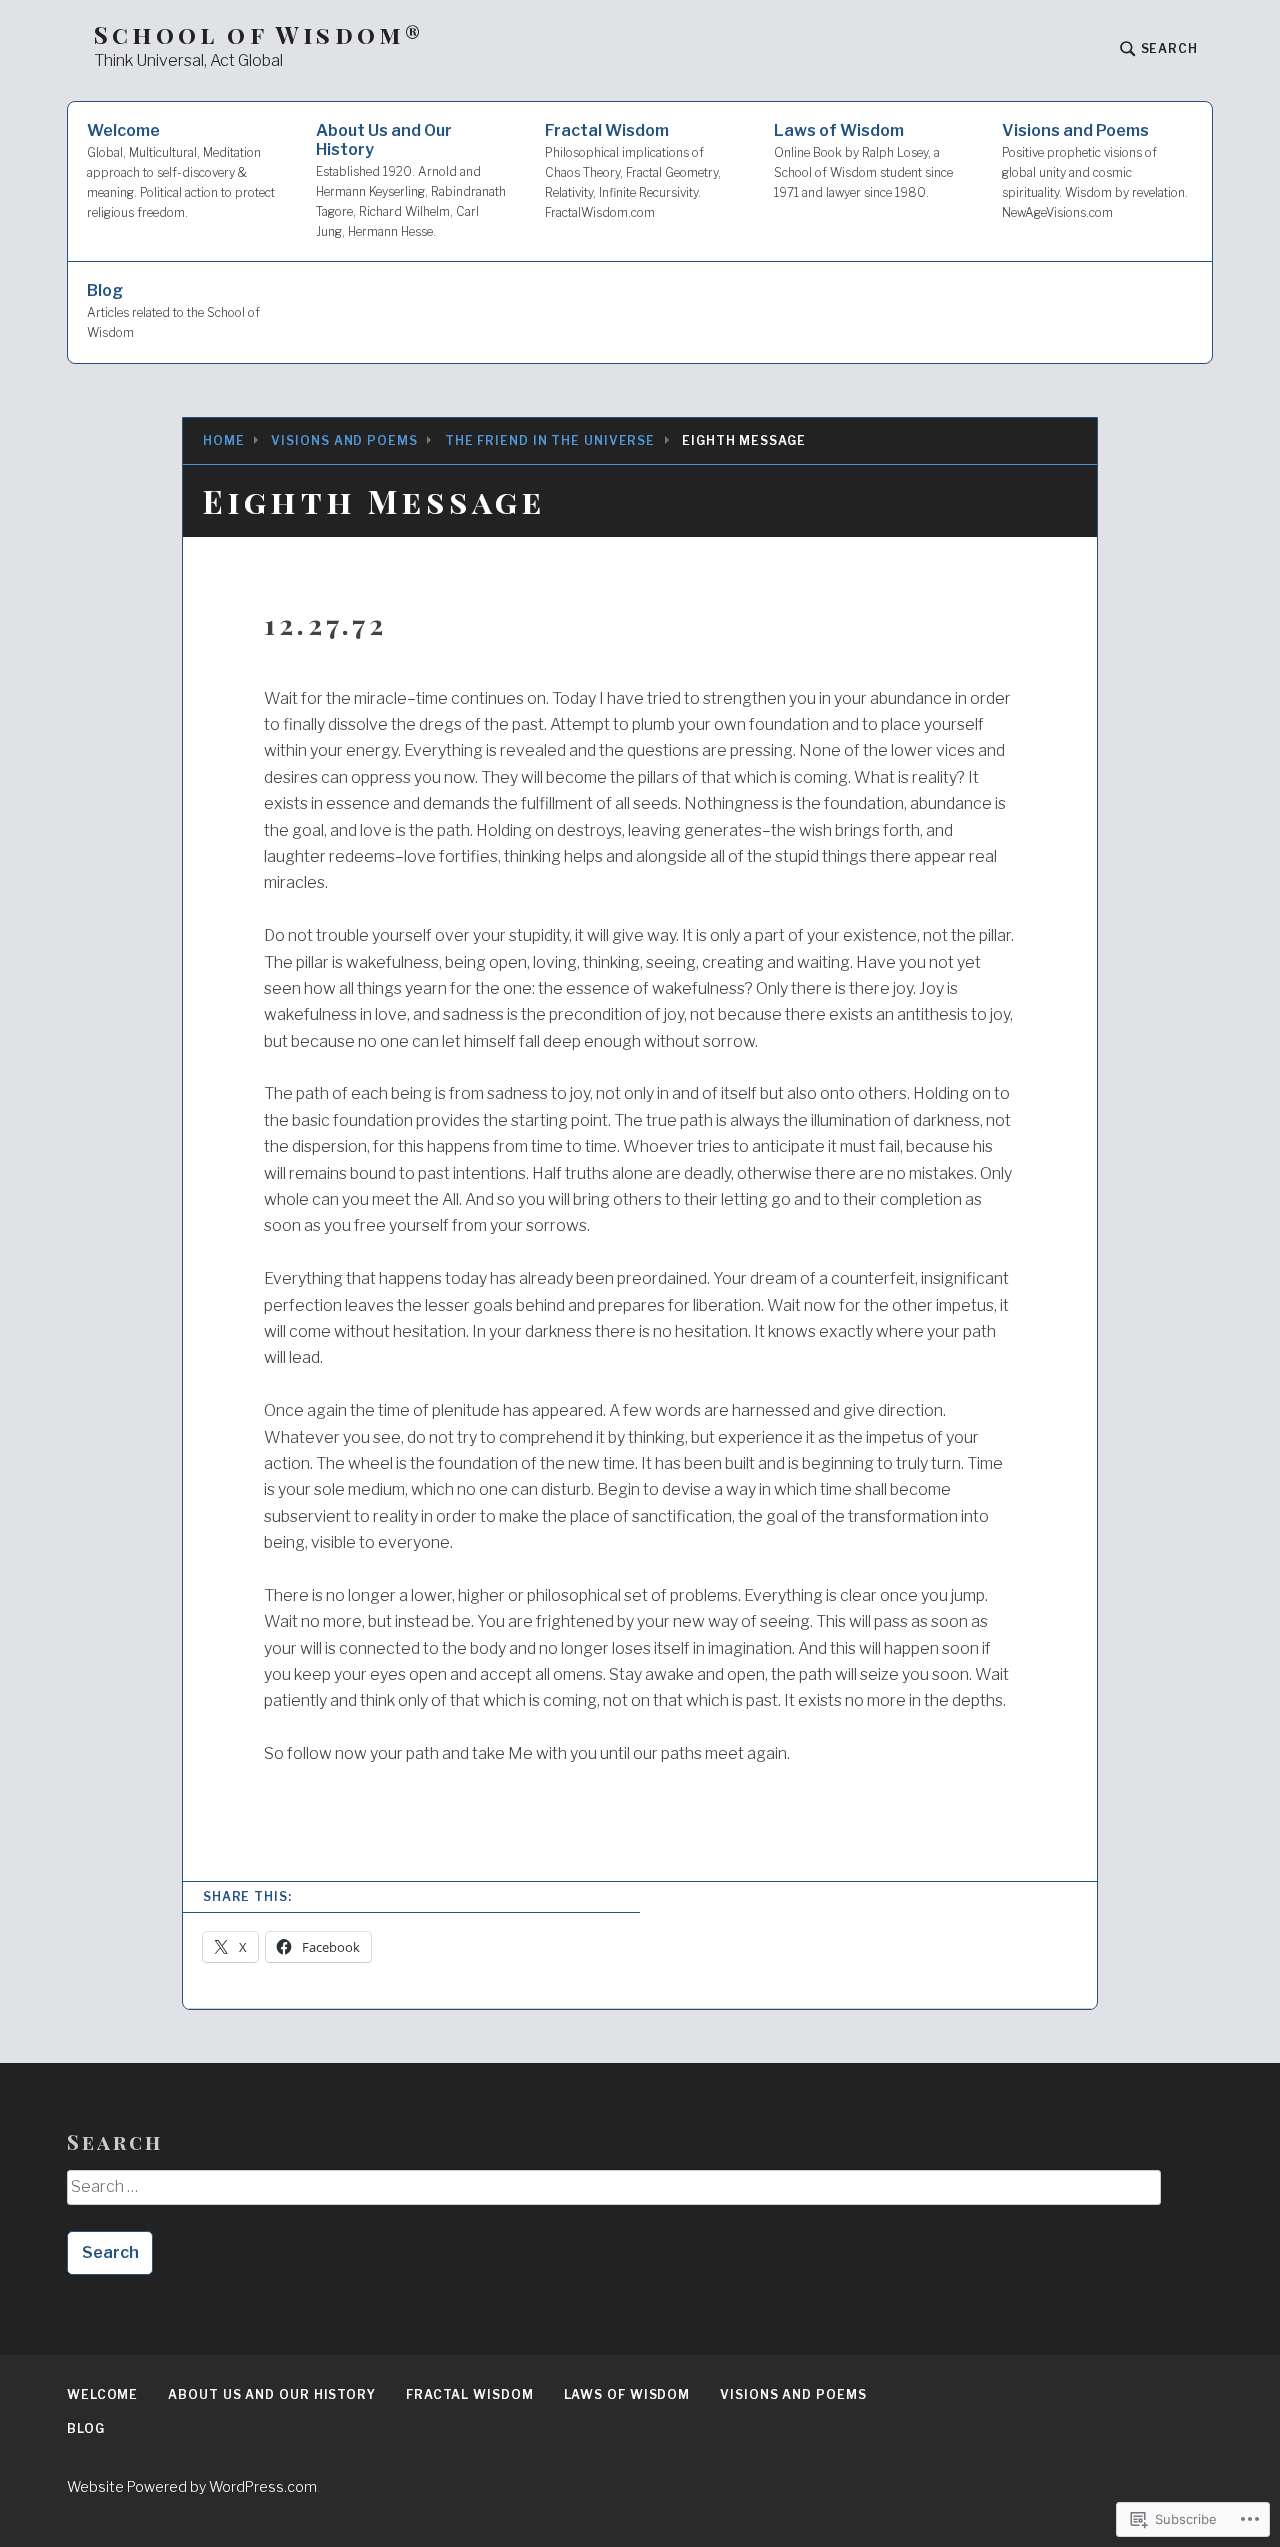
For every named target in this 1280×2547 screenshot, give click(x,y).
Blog (173, 310)
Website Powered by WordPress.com (192, 2486)
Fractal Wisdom (633, 170)
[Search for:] (613, 2194)
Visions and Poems (1095, 170)
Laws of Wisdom (863, 160)
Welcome (181, 170)
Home (224, 440)
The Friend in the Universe (550, 440)
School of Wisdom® (259, 34)
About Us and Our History (411, 179)
